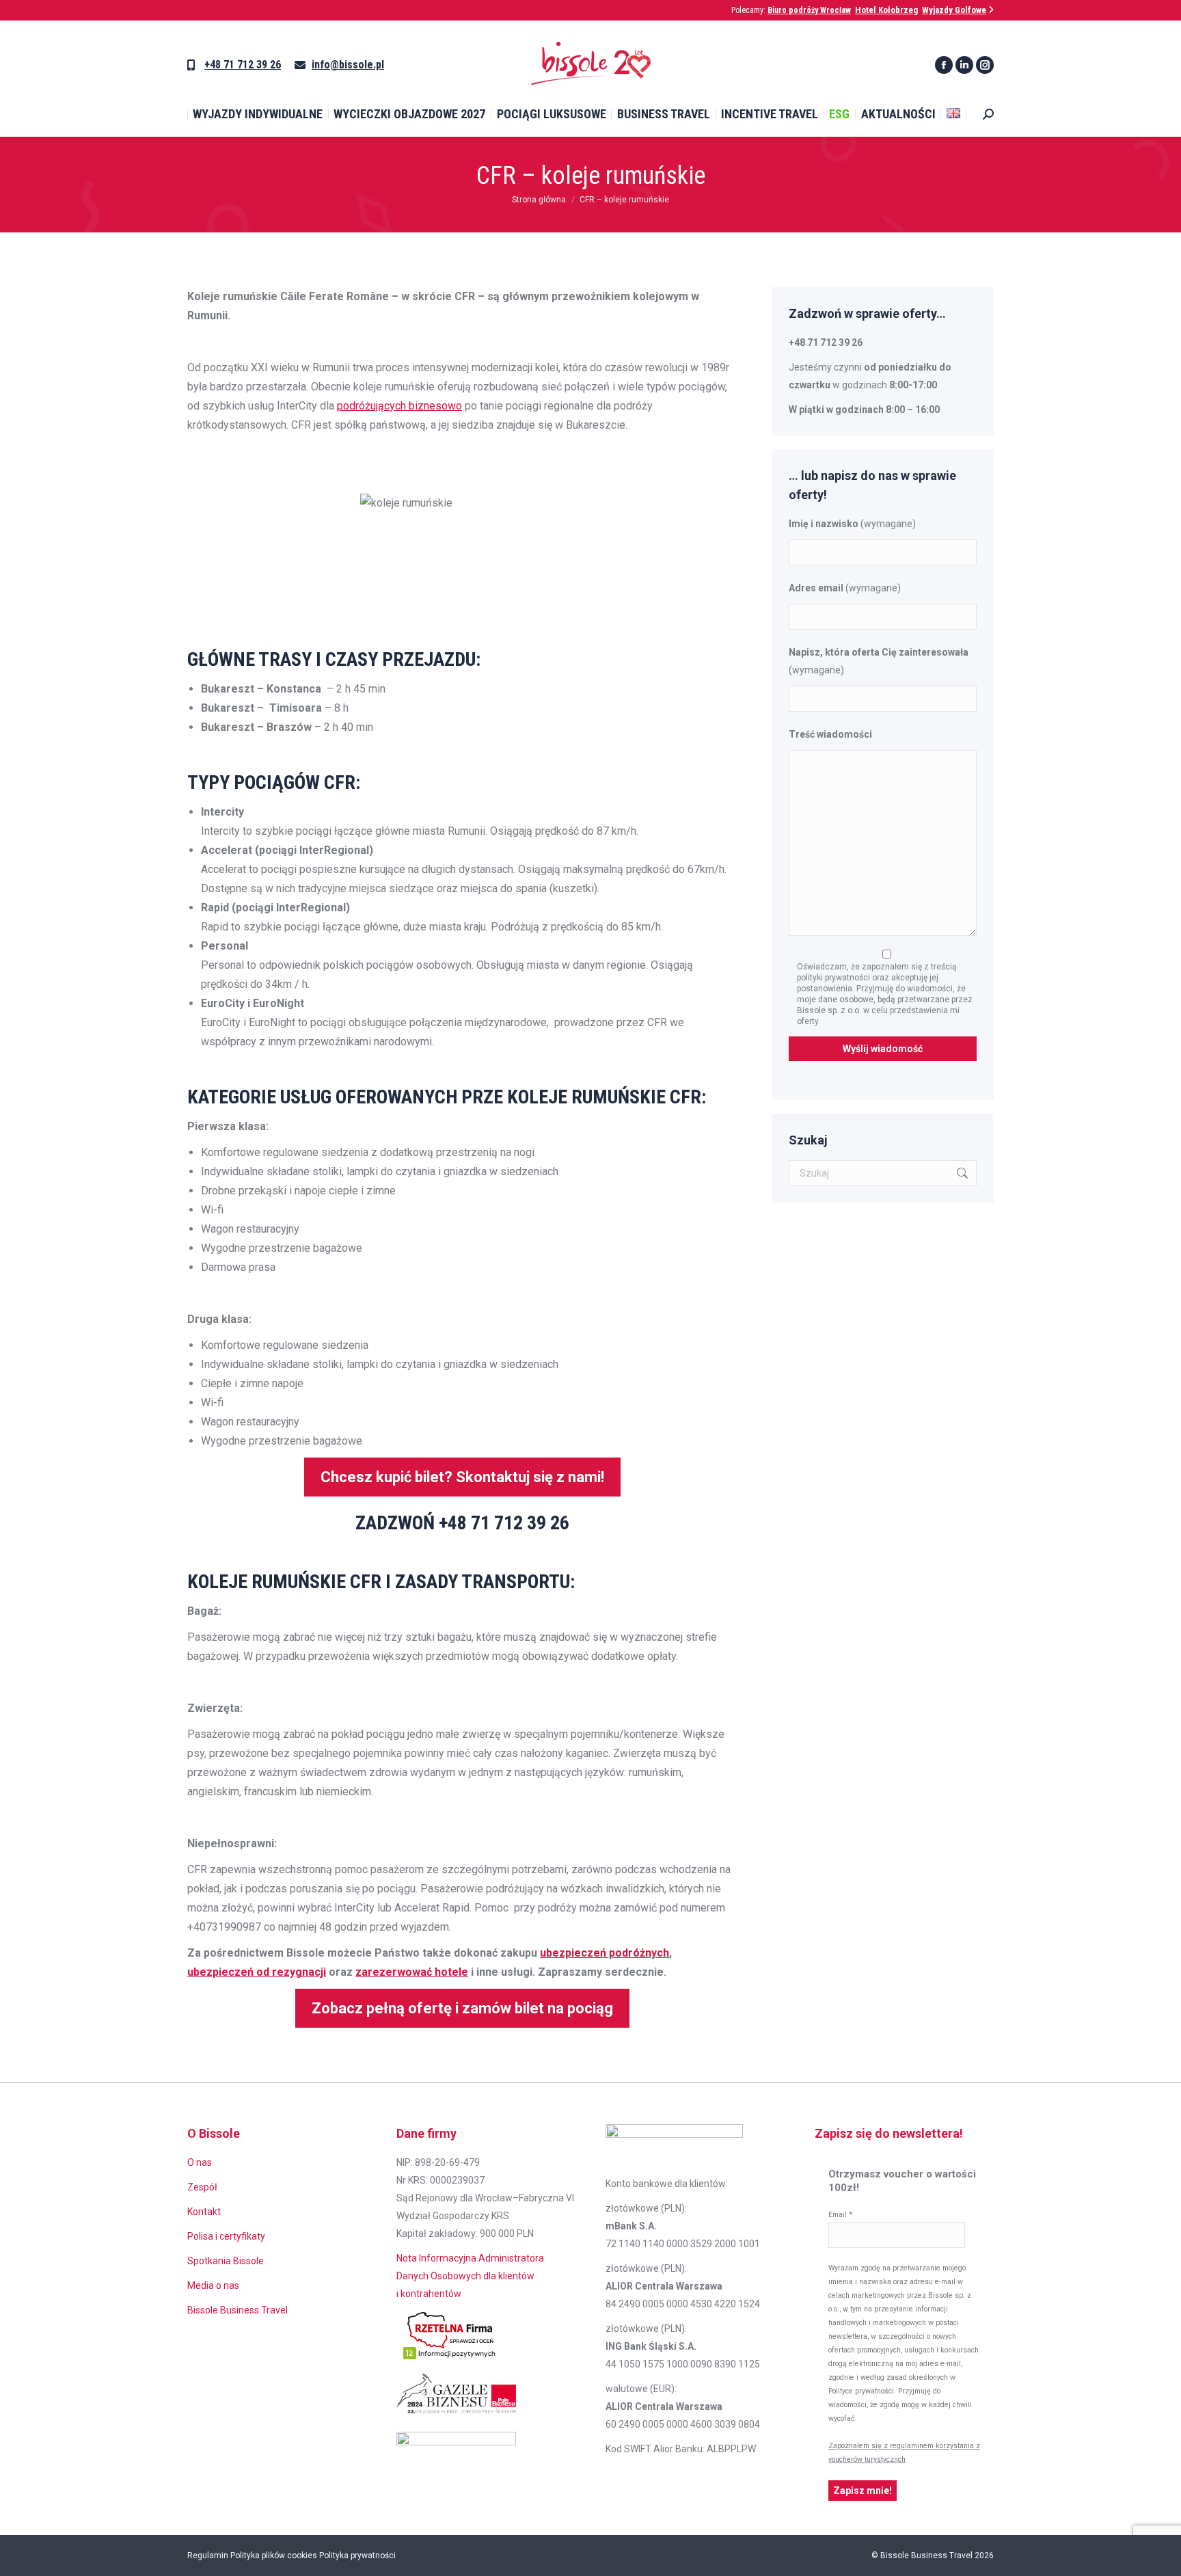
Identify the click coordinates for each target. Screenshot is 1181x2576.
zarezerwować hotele (412, 1972)
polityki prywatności (834, 978)
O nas (200, 2162)
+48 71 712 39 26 (243, 65)
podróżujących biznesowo (399, 406)
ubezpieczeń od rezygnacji (257, 1972)
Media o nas (213, 2285)
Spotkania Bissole (226, 2261)
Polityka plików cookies (274, 2555)
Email (840, 2215)
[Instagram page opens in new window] (985, 65)
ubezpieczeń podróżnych (605, 1953)
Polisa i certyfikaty (226, 2236)
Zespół (202, 2187)
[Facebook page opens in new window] (944, 65)
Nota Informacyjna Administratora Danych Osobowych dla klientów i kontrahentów (470, 2276)
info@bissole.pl (348, 65)
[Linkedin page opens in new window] (964, 65)
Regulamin (208, 2555)
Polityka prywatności (357, 2555)
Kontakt (204, 2212)
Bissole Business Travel (237, 2310)
